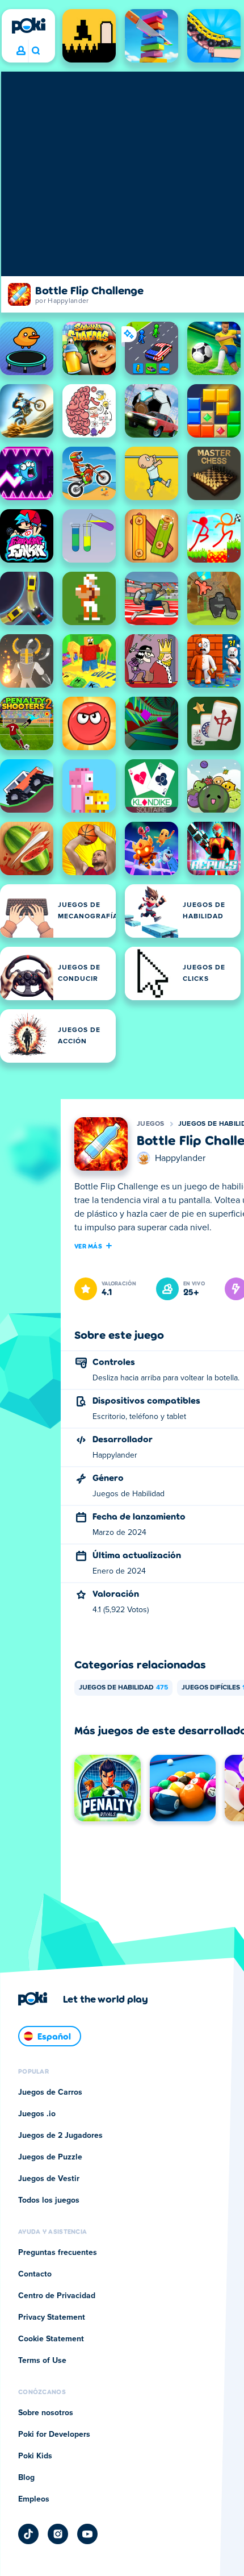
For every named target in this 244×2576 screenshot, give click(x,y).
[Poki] (28, 26)
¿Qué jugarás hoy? (35, 51)
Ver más (88, 1246)
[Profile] (21, 51)
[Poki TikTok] (28, 2534)
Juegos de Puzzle (50, 2157)
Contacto (35, 2274)
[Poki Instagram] (58, 2534)
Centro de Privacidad (57, 2296)
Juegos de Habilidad (123, 1688)
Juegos (151, 1124)
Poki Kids (35, 2456)
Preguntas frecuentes (58, 2253)
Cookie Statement (51, 2339)
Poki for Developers (54, 2434)
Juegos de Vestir (49, 2179)
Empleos (34, 2499)
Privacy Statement (52, 2317)
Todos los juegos (49, 2200)
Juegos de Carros (50, 2092)
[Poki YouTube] (87, 2534)
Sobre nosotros (46, 2413)
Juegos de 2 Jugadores (60, 2136)
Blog (26, 2478)
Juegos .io (37, 2114)
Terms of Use (42, 2361)
